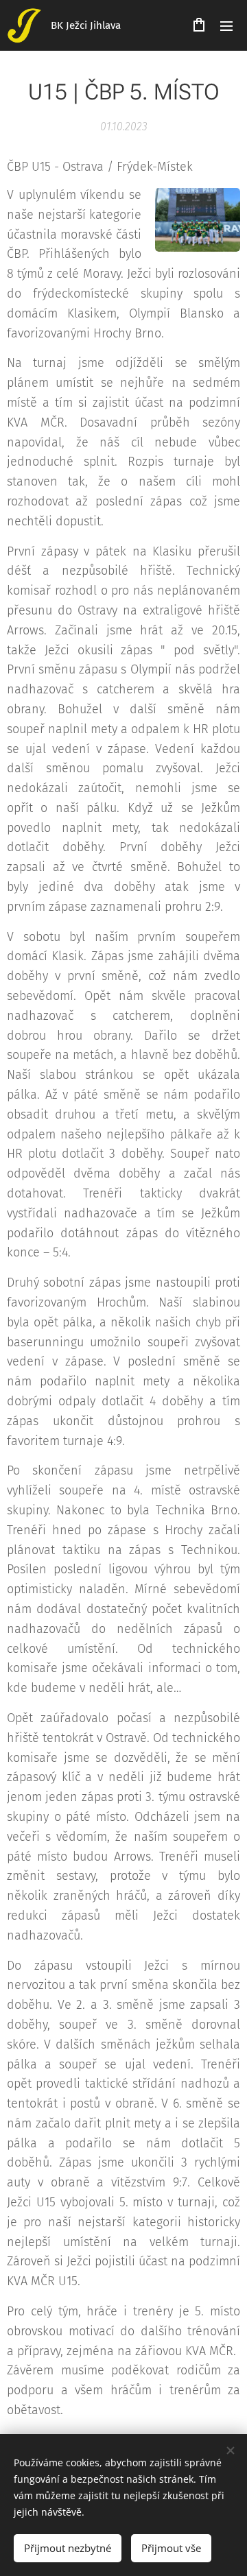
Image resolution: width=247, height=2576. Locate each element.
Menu (226, 25)
